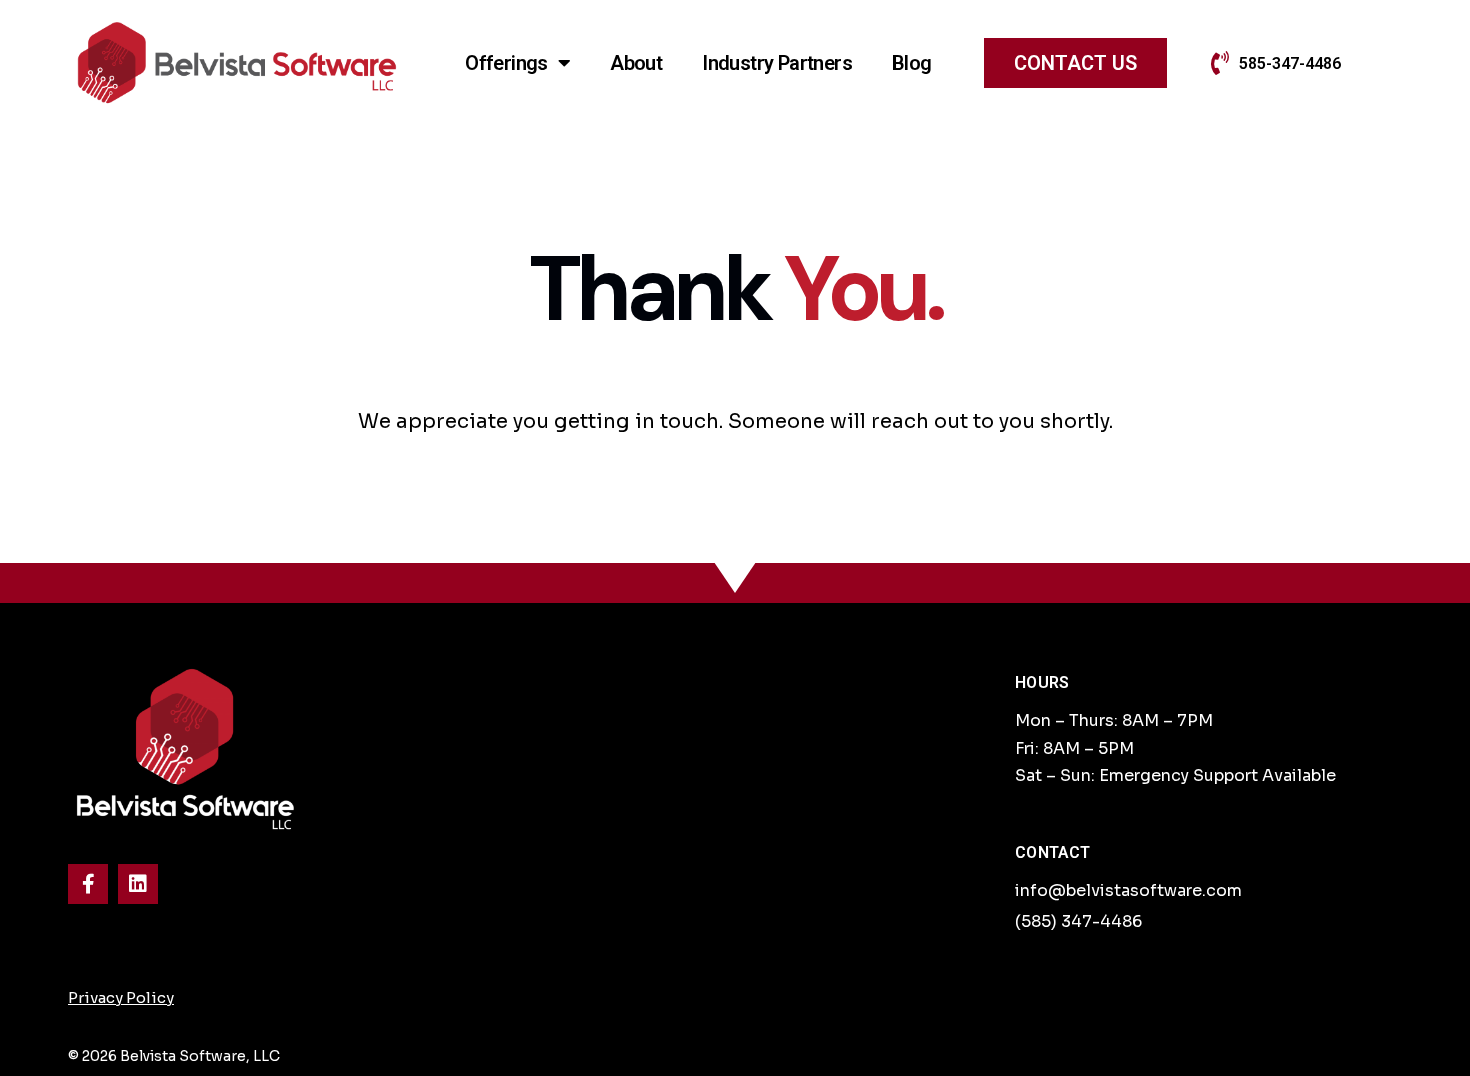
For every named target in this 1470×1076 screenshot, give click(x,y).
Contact (1052, 852)
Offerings (506, 63)
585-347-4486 (1290, 63)
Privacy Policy (121, 997)
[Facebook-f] (88, 884)
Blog (912, 63)
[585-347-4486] (1220, 63)
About (636, 63)
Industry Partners (777, 63)
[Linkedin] (138, 884)
